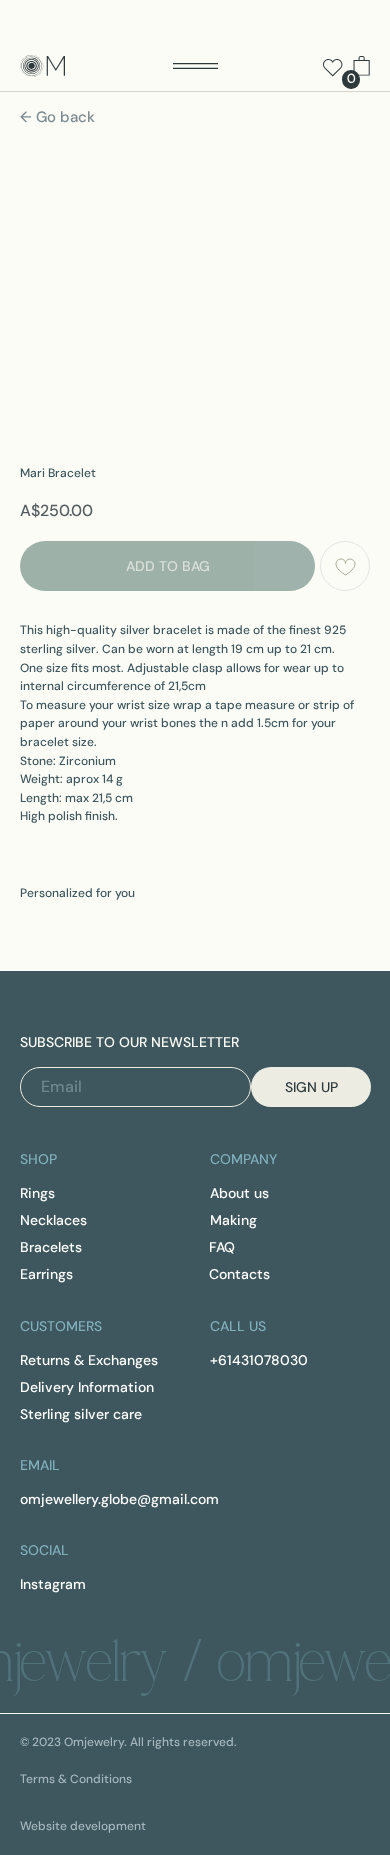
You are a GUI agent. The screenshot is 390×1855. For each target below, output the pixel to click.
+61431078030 (259, 1360)
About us (239, 1193)
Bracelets (51, 1247)
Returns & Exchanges (89, 1360)
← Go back (57, 117)
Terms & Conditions (76, 1779)
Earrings (46, 1274)
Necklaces (53, 1220)
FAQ (222, 1247)
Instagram (53, 1584)
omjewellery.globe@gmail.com (119, 1499)
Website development (83, 1826)
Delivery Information (87, 1387)
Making (233, 1220)
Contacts (239, 1274)
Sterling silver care (81, 1414)
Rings (37, 1193)
